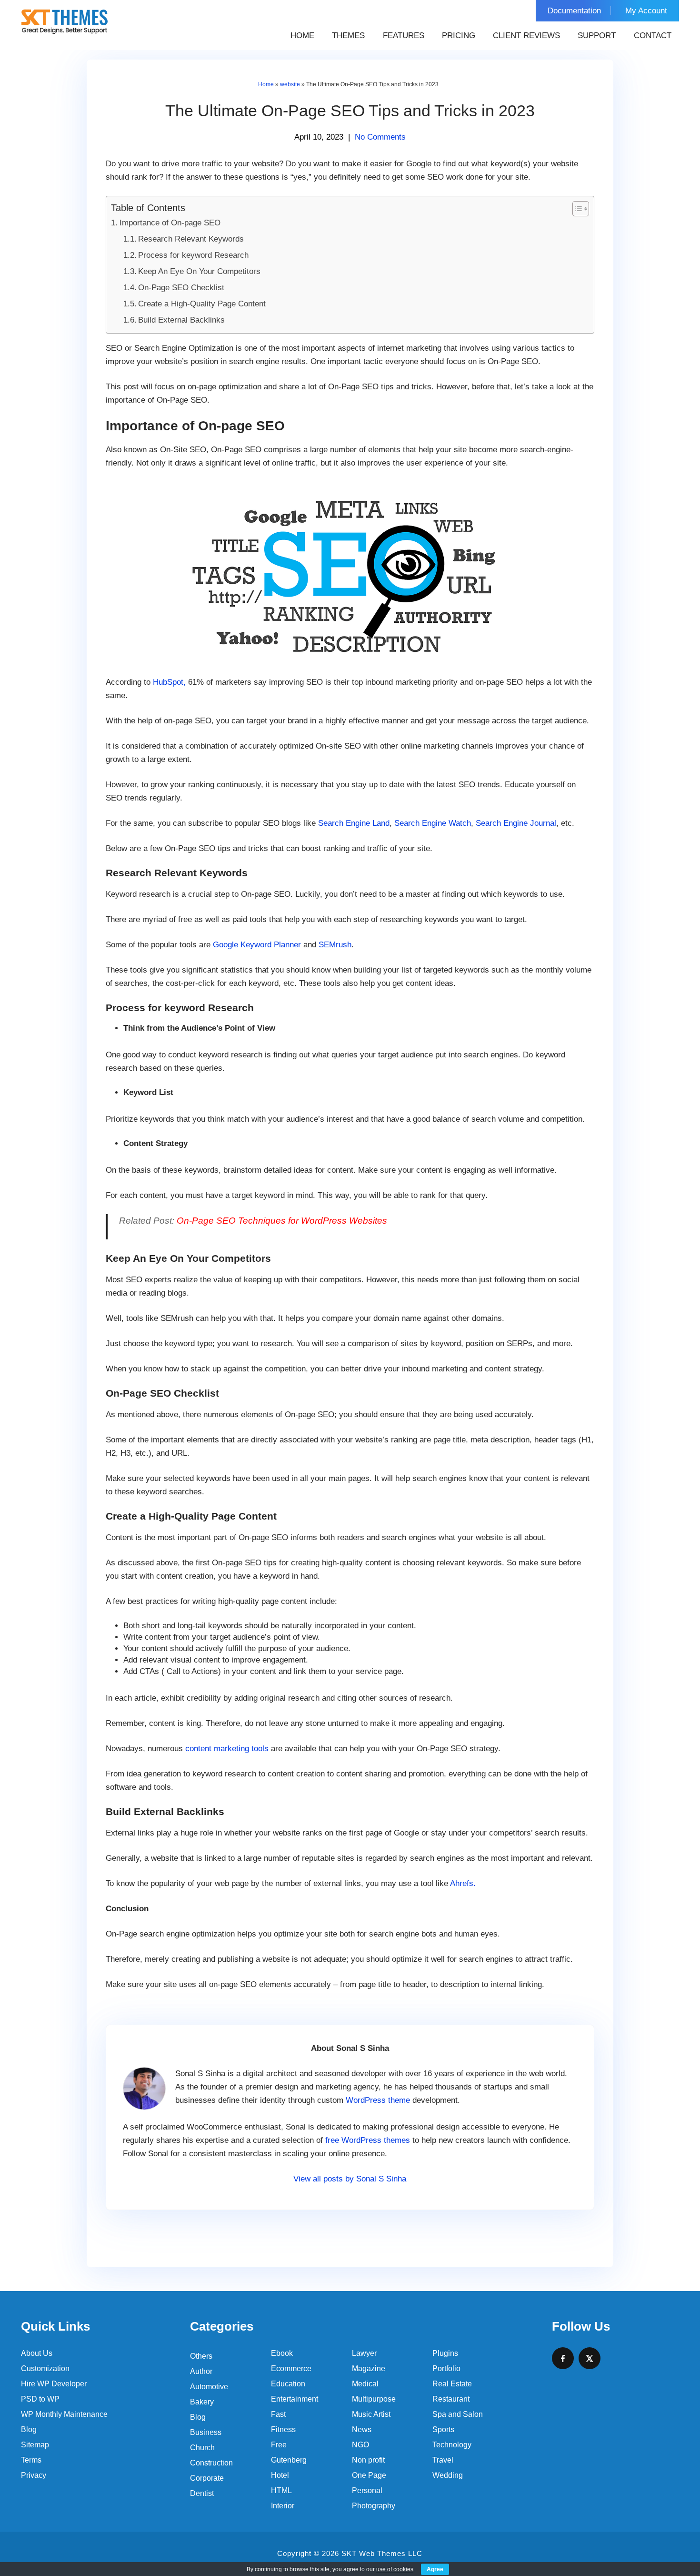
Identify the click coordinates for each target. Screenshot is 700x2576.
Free (279, 2445)
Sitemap (35, 2445)
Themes (348, 35)
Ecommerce (291, 2368)
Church (202, 2448)
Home (302, 35)
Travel (443, 2460)
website (290, 84)
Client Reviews (526, 35)
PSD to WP (40, 2399)
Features (404, 35)
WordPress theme (378, 2100)
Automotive (209, 2387)
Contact (653, 35)
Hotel (280, 2475)
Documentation (574, 11)
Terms (31, 2460)
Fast (278, 2414)
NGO (360, 2445)
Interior (283, 2506)
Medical (365, 2384)
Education (288, 2384)
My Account (646, 11)
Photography (374, 2506)
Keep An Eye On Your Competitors (199, 271)
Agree (435, 2569)
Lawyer (364, 2353)
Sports (443, 2429)
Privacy (34, 2475)
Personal (367, 2490)
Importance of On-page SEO (170, 223)
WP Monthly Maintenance (64, 2414)
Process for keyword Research (193, 255)
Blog (29, 2429)
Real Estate (452, 2384)
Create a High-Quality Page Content (202, 304)
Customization (45, 2368)
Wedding (448, 2475)
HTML (281, 2490)
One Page (369, 2475)
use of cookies (395, 2569)
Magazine (369, 2368)
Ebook (282, 2353)
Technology (452, 2445)
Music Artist (371, 2414)
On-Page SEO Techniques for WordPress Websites (282, 1221)
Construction (211, 2463)
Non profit (368, 2460)
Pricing (459, 35)
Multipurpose (374, 2399)
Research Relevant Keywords (191, 239)
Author (201, 2371)
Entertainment (295, 2399)
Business (206, 2432)
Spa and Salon (458, 2414)
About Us (37, 2353)
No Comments (380, 137)
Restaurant (451, 2399)
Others (201, 2356)
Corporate (207, 2478)
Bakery (202, 2402)
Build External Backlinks (181, 320)
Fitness (283, 2429)
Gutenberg (289, 2460)
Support (597, 35)
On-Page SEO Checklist (181, 288)
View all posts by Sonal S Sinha (350, 2179)
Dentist (202, 2493)
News (362, 2429)
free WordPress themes (368, 2140)
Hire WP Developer (54, 2384)
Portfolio (446, 2368)
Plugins (445, 2353)
